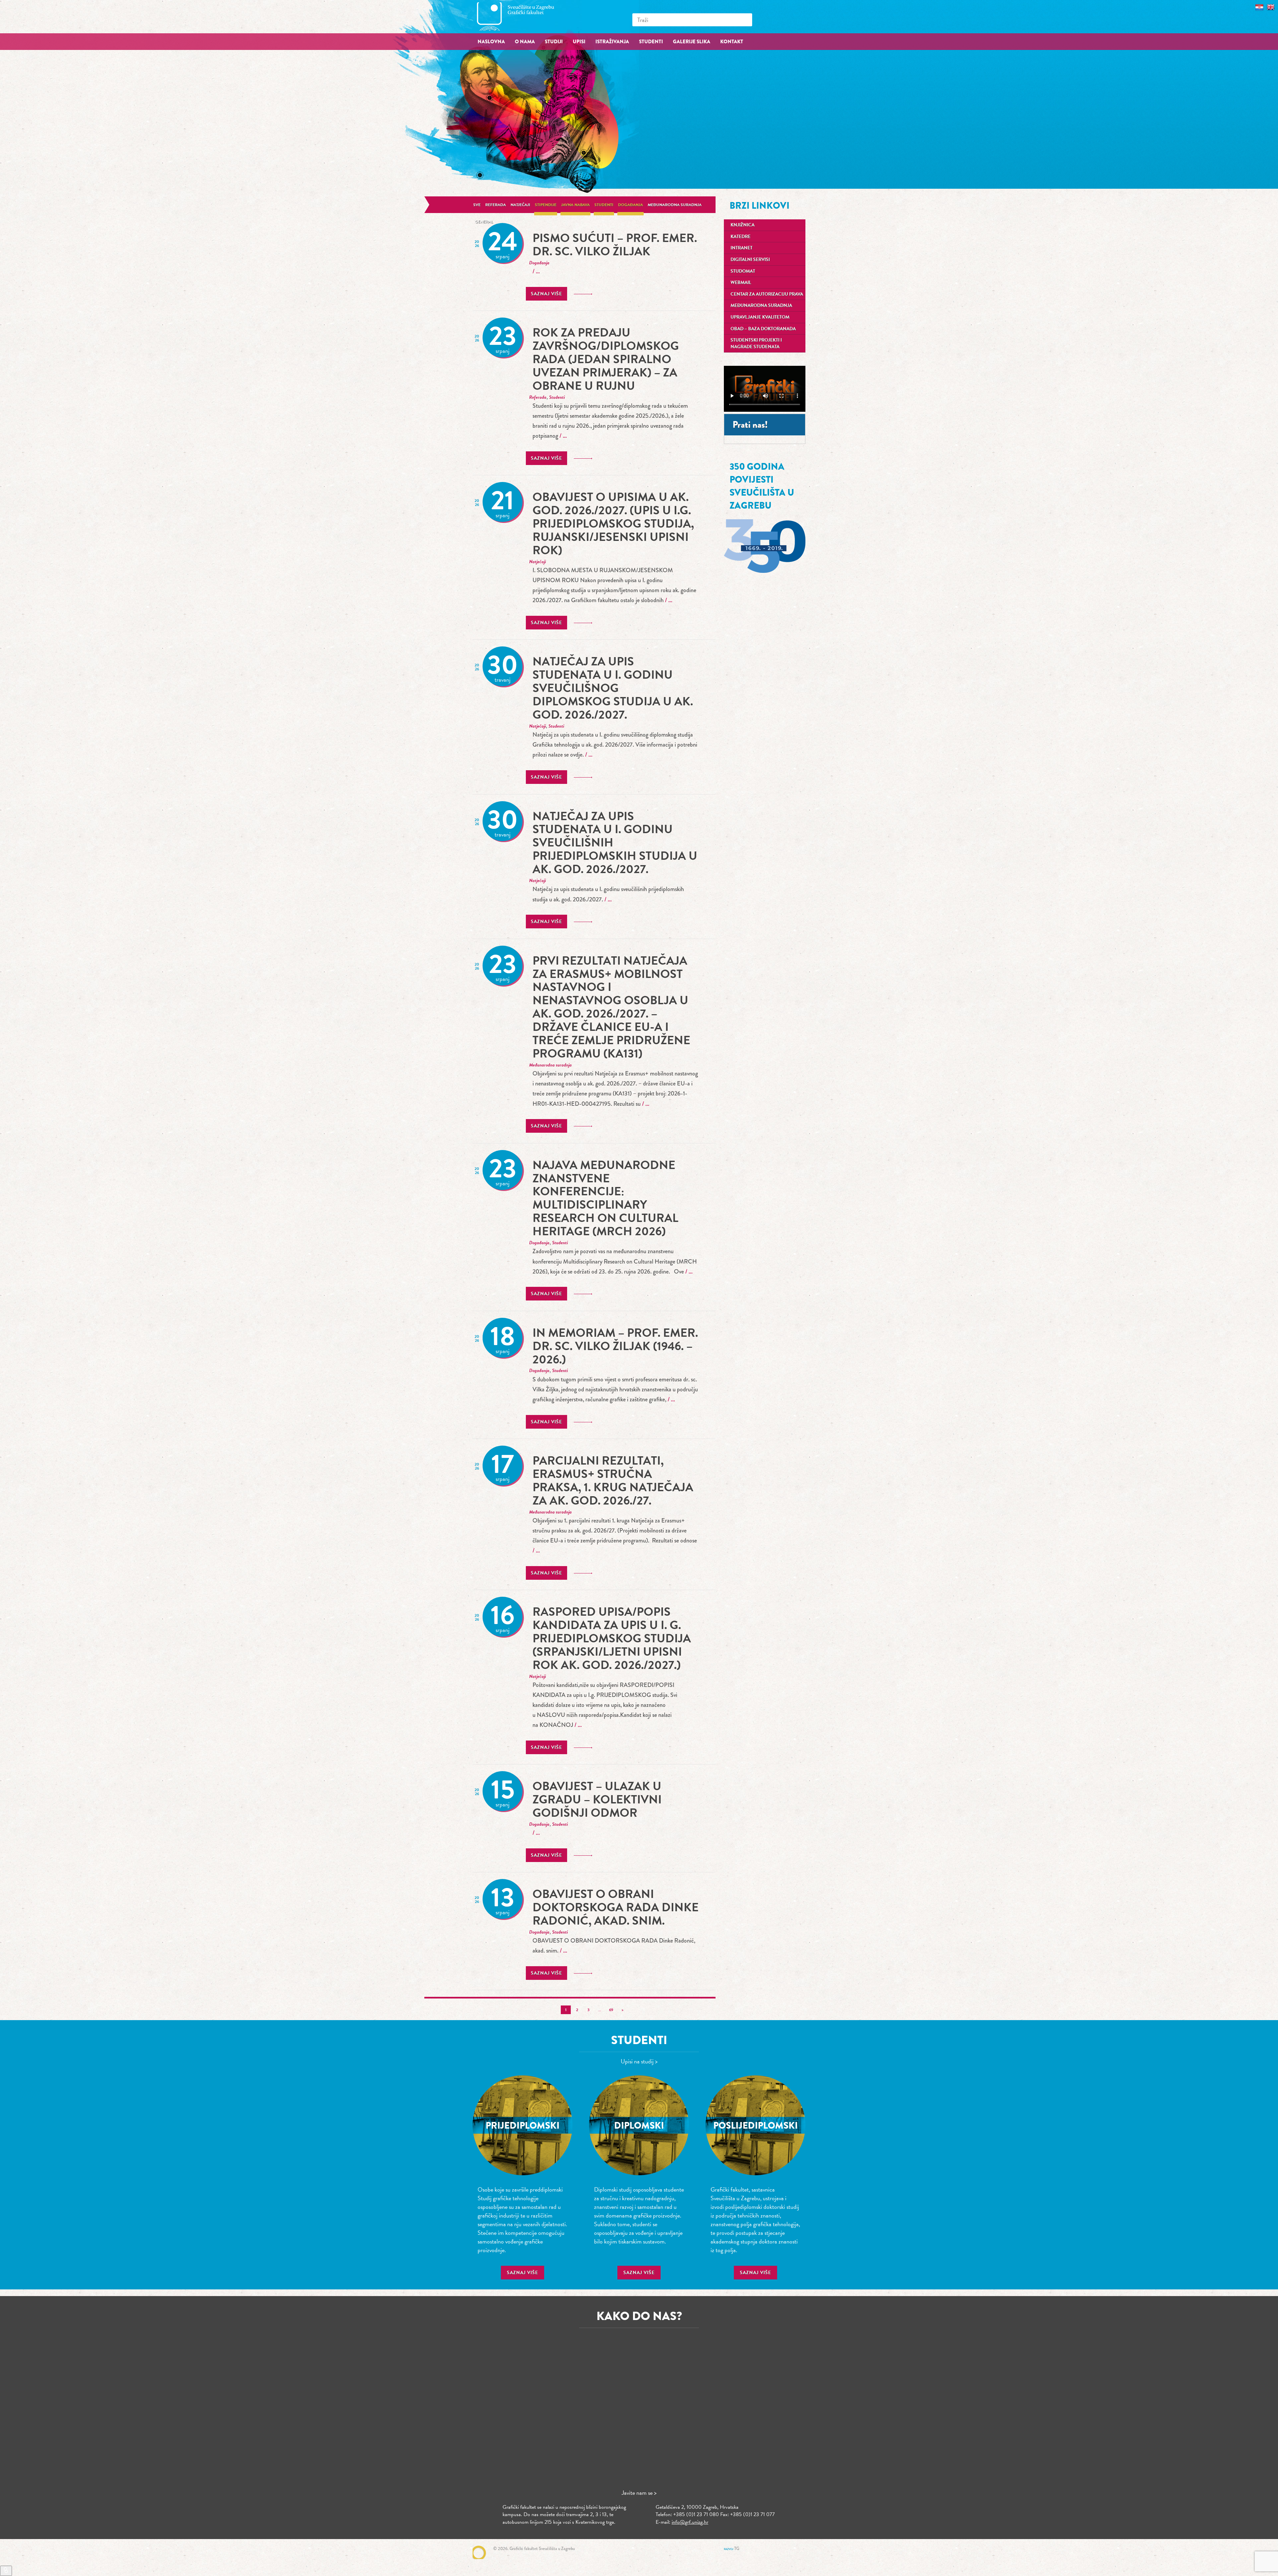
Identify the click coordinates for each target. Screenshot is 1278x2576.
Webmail (741, 282)
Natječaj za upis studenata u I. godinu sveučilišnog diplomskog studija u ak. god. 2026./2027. (613, 688)
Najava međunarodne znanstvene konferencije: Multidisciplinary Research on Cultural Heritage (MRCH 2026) (605, 1198)
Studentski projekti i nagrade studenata (756, 343)
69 (611, 2010)
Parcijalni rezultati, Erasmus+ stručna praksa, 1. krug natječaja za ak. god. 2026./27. (613, 1480)
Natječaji (520, 205)
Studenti (604, 205)
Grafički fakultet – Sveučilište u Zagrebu (523, 16)
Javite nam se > (639, 2493)
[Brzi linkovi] (6, 2571)
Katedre (741, 236)
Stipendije (546, 205)
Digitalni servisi (750, 259)
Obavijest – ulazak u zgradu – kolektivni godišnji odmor (597, 1799)
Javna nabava (575, 205)
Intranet (742, 248)
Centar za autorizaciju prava (767, 294)
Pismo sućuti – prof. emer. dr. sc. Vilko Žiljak (615, 244)
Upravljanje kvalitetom (760, 317)
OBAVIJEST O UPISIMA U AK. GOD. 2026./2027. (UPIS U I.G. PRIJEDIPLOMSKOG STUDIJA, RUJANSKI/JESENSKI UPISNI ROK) (613, 523)
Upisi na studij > (639, 2061)
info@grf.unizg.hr (690, 2522)
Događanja (631, 205)
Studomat (743, 271)
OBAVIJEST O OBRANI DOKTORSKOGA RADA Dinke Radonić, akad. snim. (616, 1907)
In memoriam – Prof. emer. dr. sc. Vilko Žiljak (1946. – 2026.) (615, 1346)
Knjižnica (743, 225)
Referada (496, 205)
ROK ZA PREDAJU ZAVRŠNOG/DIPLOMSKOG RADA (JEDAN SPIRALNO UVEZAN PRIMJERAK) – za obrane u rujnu (606, 359)
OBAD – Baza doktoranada (763, 329)
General (484, 222)
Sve (477, 205)
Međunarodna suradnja (675, 205)
